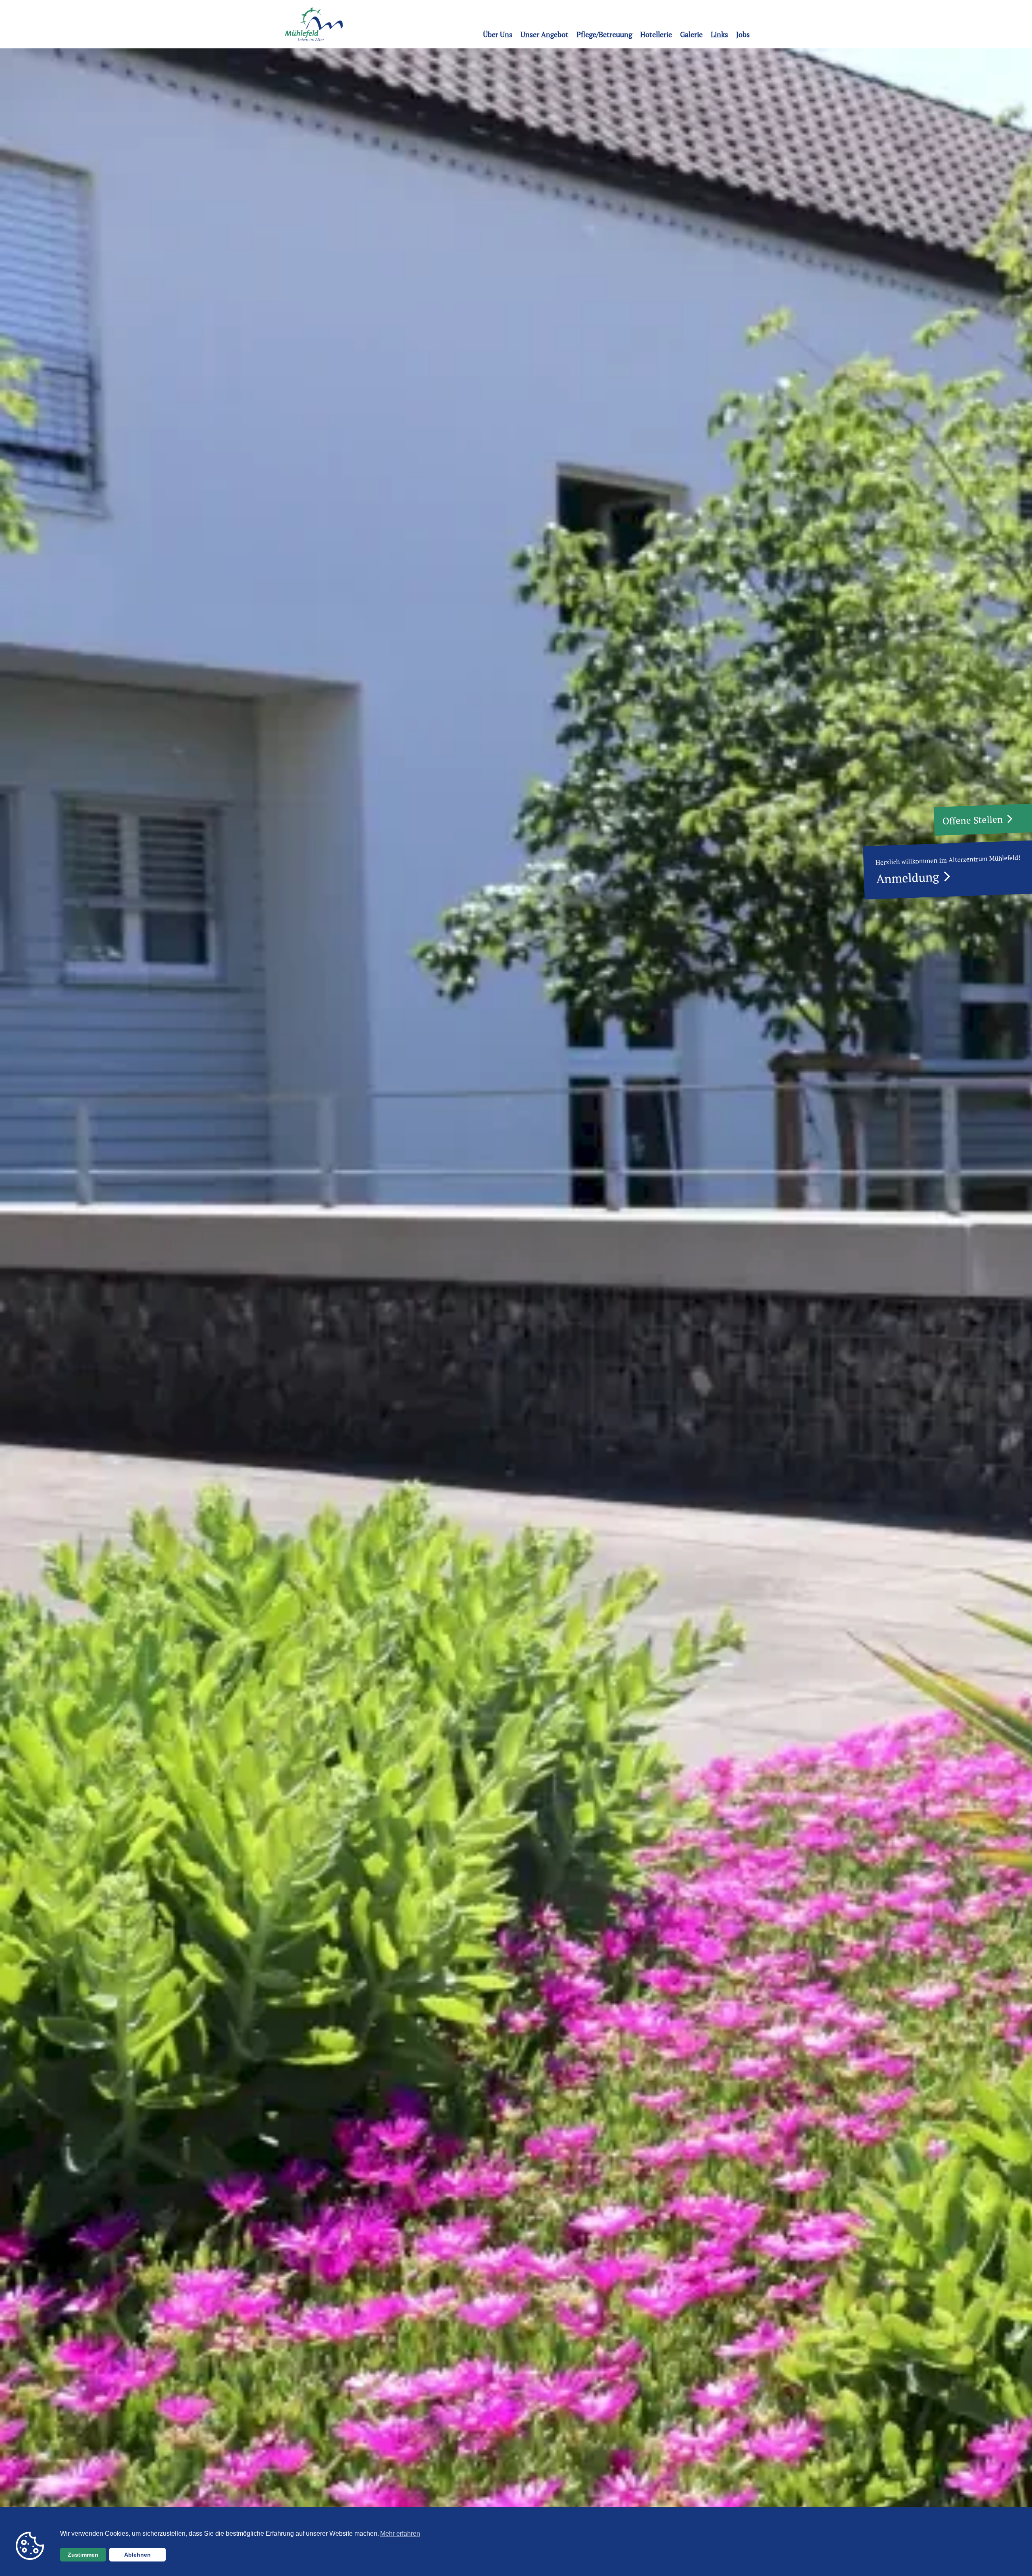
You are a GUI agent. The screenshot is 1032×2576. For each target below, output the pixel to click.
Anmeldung (908, 878)
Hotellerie (656, 34)
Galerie (691, 34)
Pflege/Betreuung (604, 34)
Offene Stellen (973, 820)
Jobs (743, 34)
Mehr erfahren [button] (400, 2533)
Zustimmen (83, 2555)
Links (719, 34)
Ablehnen (137, 2555)
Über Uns (498, 34)
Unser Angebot (544, 34)
